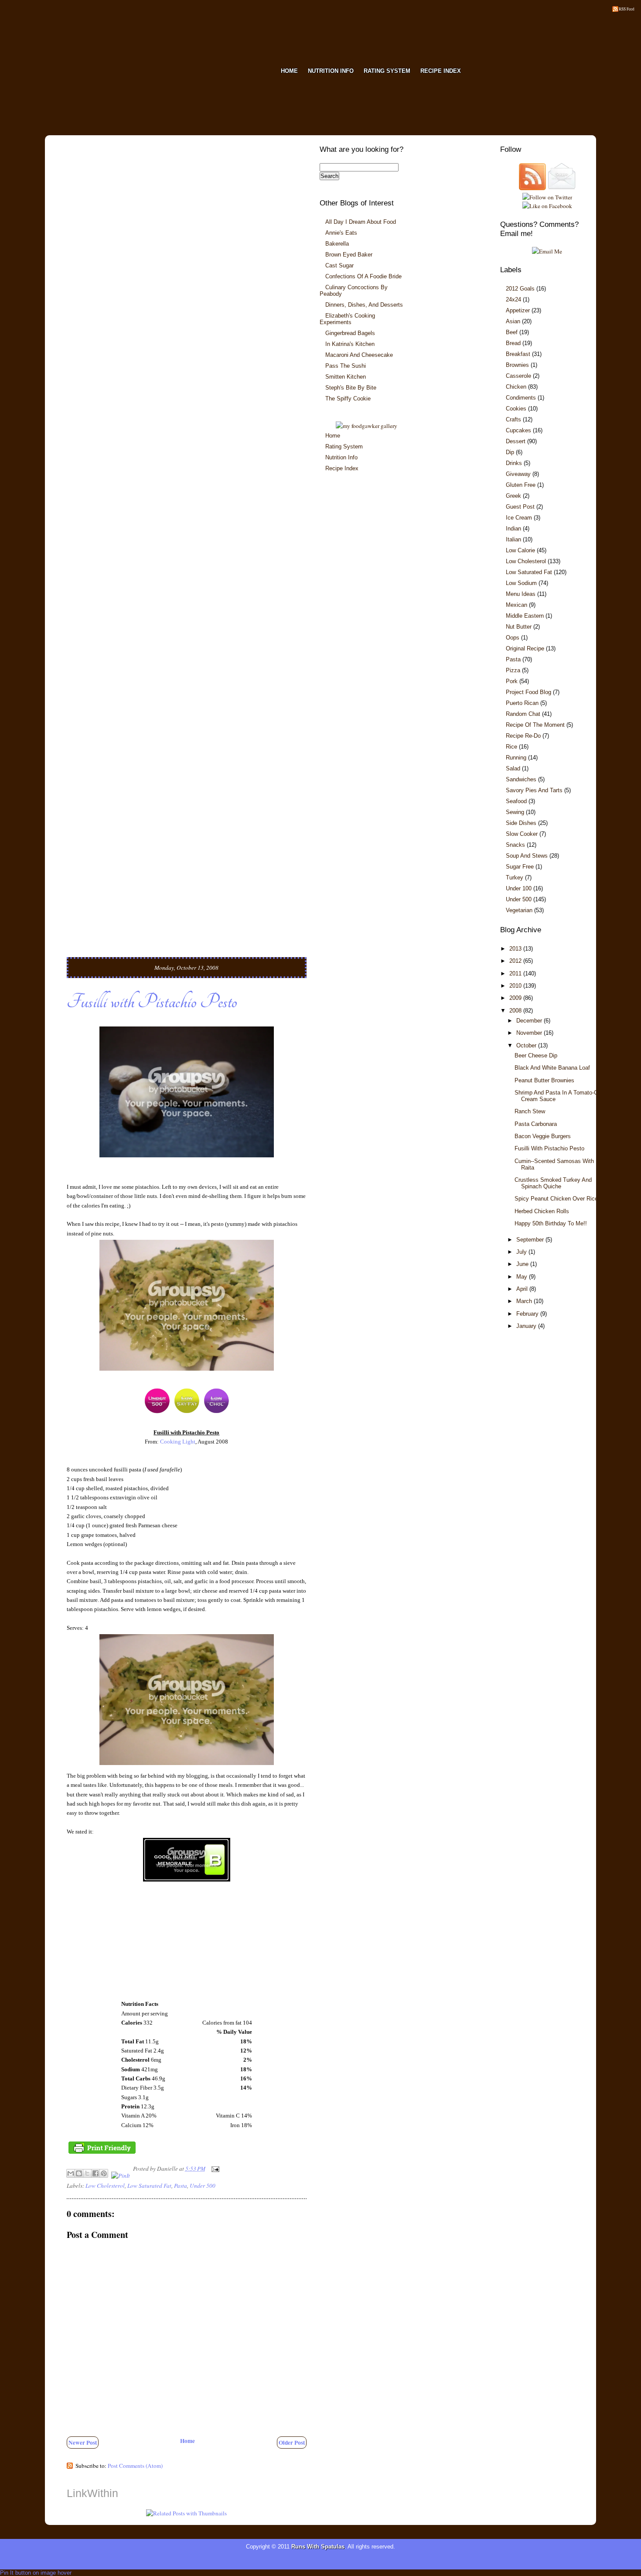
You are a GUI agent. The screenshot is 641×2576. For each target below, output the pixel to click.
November (530, 1033)
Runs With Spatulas (318, 2547)
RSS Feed (627, 9)
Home (188, 2441)
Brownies (517, 365)
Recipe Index (342, 468)
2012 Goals (520, 289)
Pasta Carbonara (536, 1124)
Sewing (515, 812)
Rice (511, 747)
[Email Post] (214, 2169)
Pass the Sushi (346, 366)
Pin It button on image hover (36, 2573)
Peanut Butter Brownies (544, 1080)
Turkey (515, 877)
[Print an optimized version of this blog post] (102, 2153)
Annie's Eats (341, 233)
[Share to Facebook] (95, 2173)
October (527, 1045)
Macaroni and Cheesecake (359, 355)
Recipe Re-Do (523, 736)
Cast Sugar (339, 265)
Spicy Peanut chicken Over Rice (556, 1199)
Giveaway (518, 474)
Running (516, 758)
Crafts (513, 419)
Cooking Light (178, 1442)
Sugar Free (520, 867)
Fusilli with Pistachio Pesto (152, 1002)
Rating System (344, 446)
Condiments (521, 398)
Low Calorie (520, 550)
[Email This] (71, 2173)
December (530, 1021)
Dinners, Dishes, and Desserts (364, 305)
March (525, 1301)
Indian (513, 529)
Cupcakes (518, 430)
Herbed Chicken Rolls (542, 1211)
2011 (516, 973)
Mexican (517, 605)
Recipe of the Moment (535, 725)
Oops (513, 638)
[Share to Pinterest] (104, 2173)
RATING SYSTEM (387, 71)
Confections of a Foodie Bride (363, 276)
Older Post (292, 2443)
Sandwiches (521, 779)
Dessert (516, 441)
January (527, 1326)
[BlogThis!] (79, 2173)
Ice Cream (519, 518)
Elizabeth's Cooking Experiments (347, 319)
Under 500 (203, 2186)
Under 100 (519, 888)
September (531, 1240)
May (523, 1277)
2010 (516, 986)
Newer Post (83, 2443)
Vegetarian (519, 910)
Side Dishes (521, 823)
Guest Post (520, 507)
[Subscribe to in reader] (532, 188)
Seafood (516, 801)
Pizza (513, 670)
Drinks (514, 463)
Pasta (181, 2186)
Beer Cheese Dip (536, 1055)
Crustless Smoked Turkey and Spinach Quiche (553, 1183)
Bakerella (337, 244)
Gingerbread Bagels (350, 333)
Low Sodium (521, 583)
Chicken (516, 387)
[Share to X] (87, 2173)
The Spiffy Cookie (348, 399)
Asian (513, 321)
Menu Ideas (521, 594)
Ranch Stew (530, 1111)
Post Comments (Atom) (135, 2466)
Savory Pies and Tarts (534, 790)
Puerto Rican (522, 703)
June (523, 1264)
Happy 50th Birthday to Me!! (551, 1223)
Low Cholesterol (105, 2186)
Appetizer (518, 310)
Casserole (518, 376)
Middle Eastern (525, 616)
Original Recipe (525, 648)
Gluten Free (521, 485)
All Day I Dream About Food (361, 222)
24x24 (513, 299)
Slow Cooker (522, 834)
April (523, 1289)
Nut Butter (519, 627)
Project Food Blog (528, 692)
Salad (513, 768)
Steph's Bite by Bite (351, 388)
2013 (516, 949)
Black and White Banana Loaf (552, 1068)
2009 (516, 998)
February (528, 1314)
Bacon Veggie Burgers (543, 1136)
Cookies (516, 409)
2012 (516, 961)
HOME (289, 71)
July (522, 1252)
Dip (510, 452)
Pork (512, 681)
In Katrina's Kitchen (350, 344)
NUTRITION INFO (331, 71)
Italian (513, 539)
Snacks (515, 845)
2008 (516, 1011)
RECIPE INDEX (441, 71)
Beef (512, 332)
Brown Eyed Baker (349, 255)
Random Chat (523, 714)
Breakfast (518, 354)
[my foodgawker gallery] (367, 426)
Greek (513, 496)
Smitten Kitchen (346, 377)
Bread (513, 343)
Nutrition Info (341, 457)
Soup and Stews (527, 856)
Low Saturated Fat (149, 2186)
